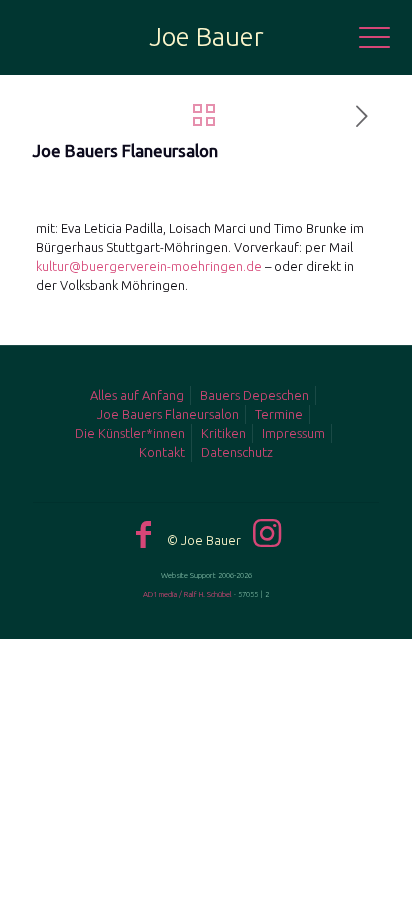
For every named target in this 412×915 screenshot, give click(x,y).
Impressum (293, 433)
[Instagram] (267, 533)
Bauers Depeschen (254, 395)
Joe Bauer (206, 36)
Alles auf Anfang (137, 395)
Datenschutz (237, 452)
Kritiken (223, 433)
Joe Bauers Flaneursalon (168, 414)
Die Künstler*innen (130, 433)
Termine (279, 414)
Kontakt (162, 452)
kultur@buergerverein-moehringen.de (149, 266)
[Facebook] (143, 534)
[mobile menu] (385, 40)
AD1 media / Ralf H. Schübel (187, 594)
